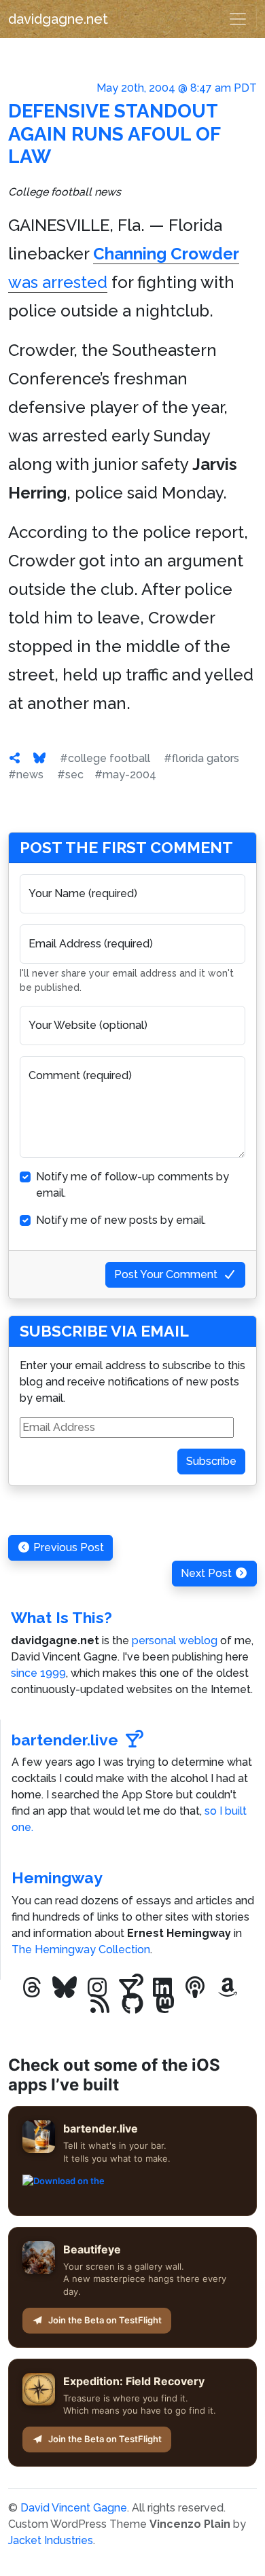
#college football (105, 758)
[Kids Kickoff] (195, 1988)
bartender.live (65, 1740)
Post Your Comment (166, 1274)
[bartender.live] (130, 1988)
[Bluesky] (65, 1988)
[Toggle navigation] (238, 19)
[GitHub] (132, 2004)
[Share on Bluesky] (39, 758)
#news (26, 775)
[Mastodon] (165, 2004)
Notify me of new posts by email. (121, 1220)
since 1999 (38, 1673)
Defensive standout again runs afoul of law (114, 134)
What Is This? (61, 1617)
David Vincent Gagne (74, 2508)
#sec (70, 775)
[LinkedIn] (162, 1988)
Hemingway (57, 1877)
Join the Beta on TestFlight (105, 2320)
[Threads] (32, 1988)
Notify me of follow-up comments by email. (132, 1185)
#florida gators (201, 758)
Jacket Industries (51, 2540)
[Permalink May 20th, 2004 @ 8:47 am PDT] (15, 758)
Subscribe (211, 1461)
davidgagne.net (58, 19)
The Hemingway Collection (81, 1949)
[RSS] (100, 2004)
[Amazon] (228, 1988)
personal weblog (175, 1640)
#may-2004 (125, 775)
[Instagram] (97, 1988)
